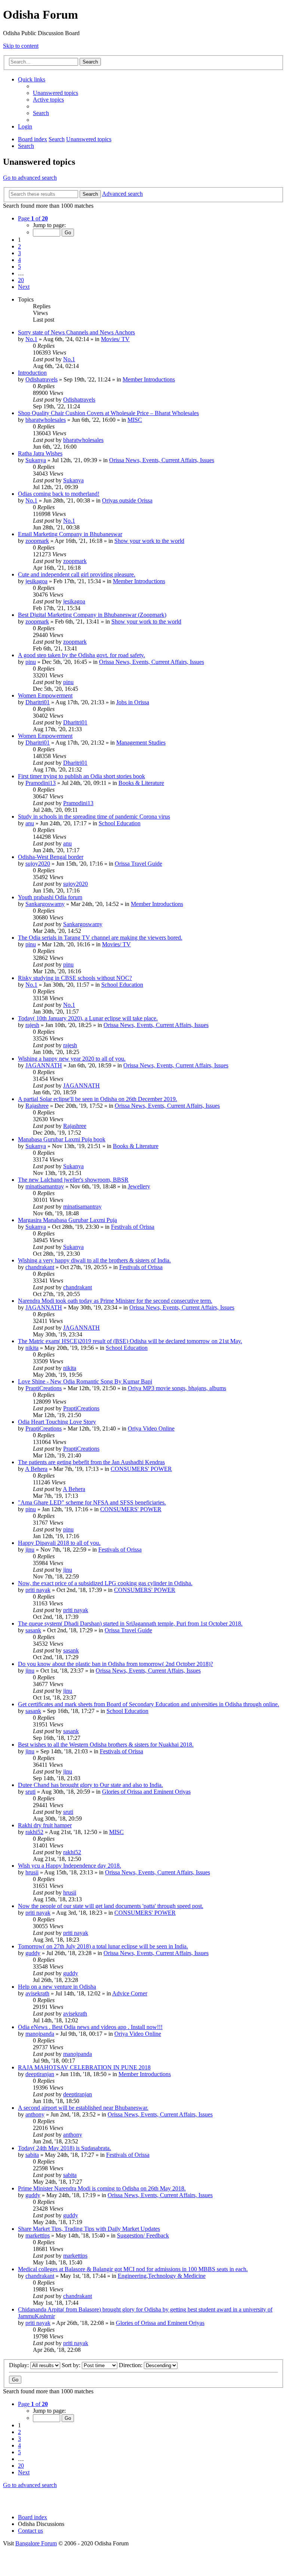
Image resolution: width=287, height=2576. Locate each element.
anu (30, 823)
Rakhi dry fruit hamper (45, 1825)
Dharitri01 (38, 702)
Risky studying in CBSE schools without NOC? (75, 978)
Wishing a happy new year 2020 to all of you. (72, 1059)
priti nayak (38, 1590)
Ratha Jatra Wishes (40, 453)
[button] (33, 218)
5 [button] (19, 267)
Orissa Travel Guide (138, 864)
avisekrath (37, 1993)
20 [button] (21, 280)
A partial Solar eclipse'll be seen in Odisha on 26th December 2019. (98, 1099)
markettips (38, 2235)
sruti (30, 1792)
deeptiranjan (40, 2074)
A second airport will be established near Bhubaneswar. (83, 2108)
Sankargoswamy (45, 904)
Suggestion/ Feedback (143, 2235)
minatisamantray (45, 1186)
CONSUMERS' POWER (141, 1469)
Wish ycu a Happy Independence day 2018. (70, 1866)
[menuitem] (55, 93)
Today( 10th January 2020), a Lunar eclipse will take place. (88, 1018)
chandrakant (40, 1267)
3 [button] (19, 253)
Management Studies (141, 743)
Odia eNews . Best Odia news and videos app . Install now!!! (90, 2027)
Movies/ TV (115, 339)
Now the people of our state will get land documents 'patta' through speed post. (111, 1906)
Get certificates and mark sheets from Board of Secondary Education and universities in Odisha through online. (149, 1704)
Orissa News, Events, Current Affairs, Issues (162, 460)
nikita (32, 1348)
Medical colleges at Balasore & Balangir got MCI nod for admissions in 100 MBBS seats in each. (133, 2269)
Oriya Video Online (151, 1428)
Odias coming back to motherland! (59, 494)
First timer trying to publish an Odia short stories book (81, 776)
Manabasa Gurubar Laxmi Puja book (62, 1139)
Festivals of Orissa (133, 1227)
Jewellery (139, 1186)
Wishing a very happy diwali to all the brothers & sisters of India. (94, 1260)
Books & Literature (141, 783)
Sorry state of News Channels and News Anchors (76, 332)
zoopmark (37, 541)
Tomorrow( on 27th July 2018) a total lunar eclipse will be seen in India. (103, 1946)
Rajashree (37, 1106)
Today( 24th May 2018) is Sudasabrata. (64, 2148)
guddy (33, 1953)
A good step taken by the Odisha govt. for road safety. (81, 655)
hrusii (32, 1872)
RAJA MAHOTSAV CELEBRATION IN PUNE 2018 (84, 2067)
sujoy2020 (38, 864)
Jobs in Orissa (133, 702)
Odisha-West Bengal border (51, 857)
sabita (32, 2155)
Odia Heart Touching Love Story (57, 1422)
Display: (20, 2365)
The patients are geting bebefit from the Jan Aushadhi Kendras (91, 1462)
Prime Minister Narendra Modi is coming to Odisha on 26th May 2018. (102, 2188)
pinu (31, 662)
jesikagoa (36, 581)
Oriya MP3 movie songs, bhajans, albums (177, 1388)
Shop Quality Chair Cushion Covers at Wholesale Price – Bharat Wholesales (108, 413)
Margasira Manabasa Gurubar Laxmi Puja (67, 1220)
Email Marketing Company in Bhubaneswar (70, 534)
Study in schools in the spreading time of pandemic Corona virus (94, 817)
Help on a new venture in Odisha (57, 1987)
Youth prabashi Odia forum (50, 897)
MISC (135, 420)
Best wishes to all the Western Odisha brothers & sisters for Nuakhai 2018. (106, 1745)
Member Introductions (149, 379)
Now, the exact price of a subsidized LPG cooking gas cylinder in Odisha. (105, 1583)
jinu (30, 1550)
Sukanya (36, 460)
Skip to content (21, 46)
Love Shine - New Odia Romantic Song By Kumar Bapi (85, 1381)
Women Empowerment (45, 695)
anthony (35, 2114)
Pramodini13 (41, 783)
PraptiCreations (44, 1388)
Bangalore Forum (36, 2543)
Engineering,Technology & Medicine (162, 2276)
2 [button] (19, 246)
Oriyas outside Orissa (127, 500)
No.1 (31, 339)
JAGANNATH (44, 1065)
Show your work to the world (149, 541)
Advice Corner (130, 1993)
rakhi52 (34, 1832)
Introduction (32, 373)
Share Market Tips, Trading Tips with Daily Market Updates (89, 2229)
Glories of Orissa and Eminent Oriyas (146, 1792)
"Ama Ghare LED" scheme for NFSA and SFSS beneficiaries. (92, 1502)
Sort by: (72, 2365)
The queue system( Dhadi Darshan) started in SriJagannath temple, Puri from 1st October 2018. (130, 1623)
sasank (33, 1630)
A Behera (36, 1469)
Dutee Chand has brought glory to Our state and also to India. (90, 1785)
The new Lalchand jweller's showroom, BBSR (73, 1180)
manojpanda (40, 2034)
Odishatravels (41, 379)
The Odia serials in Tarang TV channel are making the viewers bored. (100, 938)
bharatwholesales (46, 420)
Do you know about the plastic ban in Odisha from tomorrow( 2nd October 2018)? (115, 1664)
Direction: (131, 2365)
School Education (120, 823)
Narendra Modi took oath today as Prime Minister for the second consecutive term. (115, 1301)
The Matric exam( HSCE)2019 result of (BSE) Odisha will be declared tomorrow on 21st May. (130, 1341)
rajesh (32, 1025)
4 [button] (19, 260)
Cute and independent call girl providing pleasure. (77, 574)
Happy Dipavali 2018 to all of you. (59, 1543)
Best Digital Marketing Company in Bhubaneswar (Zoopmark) (92, 615)
